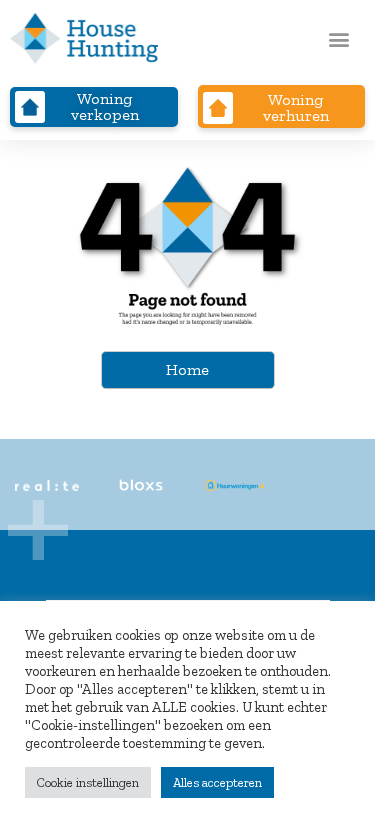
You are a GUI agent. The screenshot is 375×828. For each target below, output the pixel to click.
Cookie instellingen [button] (88, 782)
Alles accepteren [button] (217, 782)
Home (187, 369)
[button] (338, 38)
